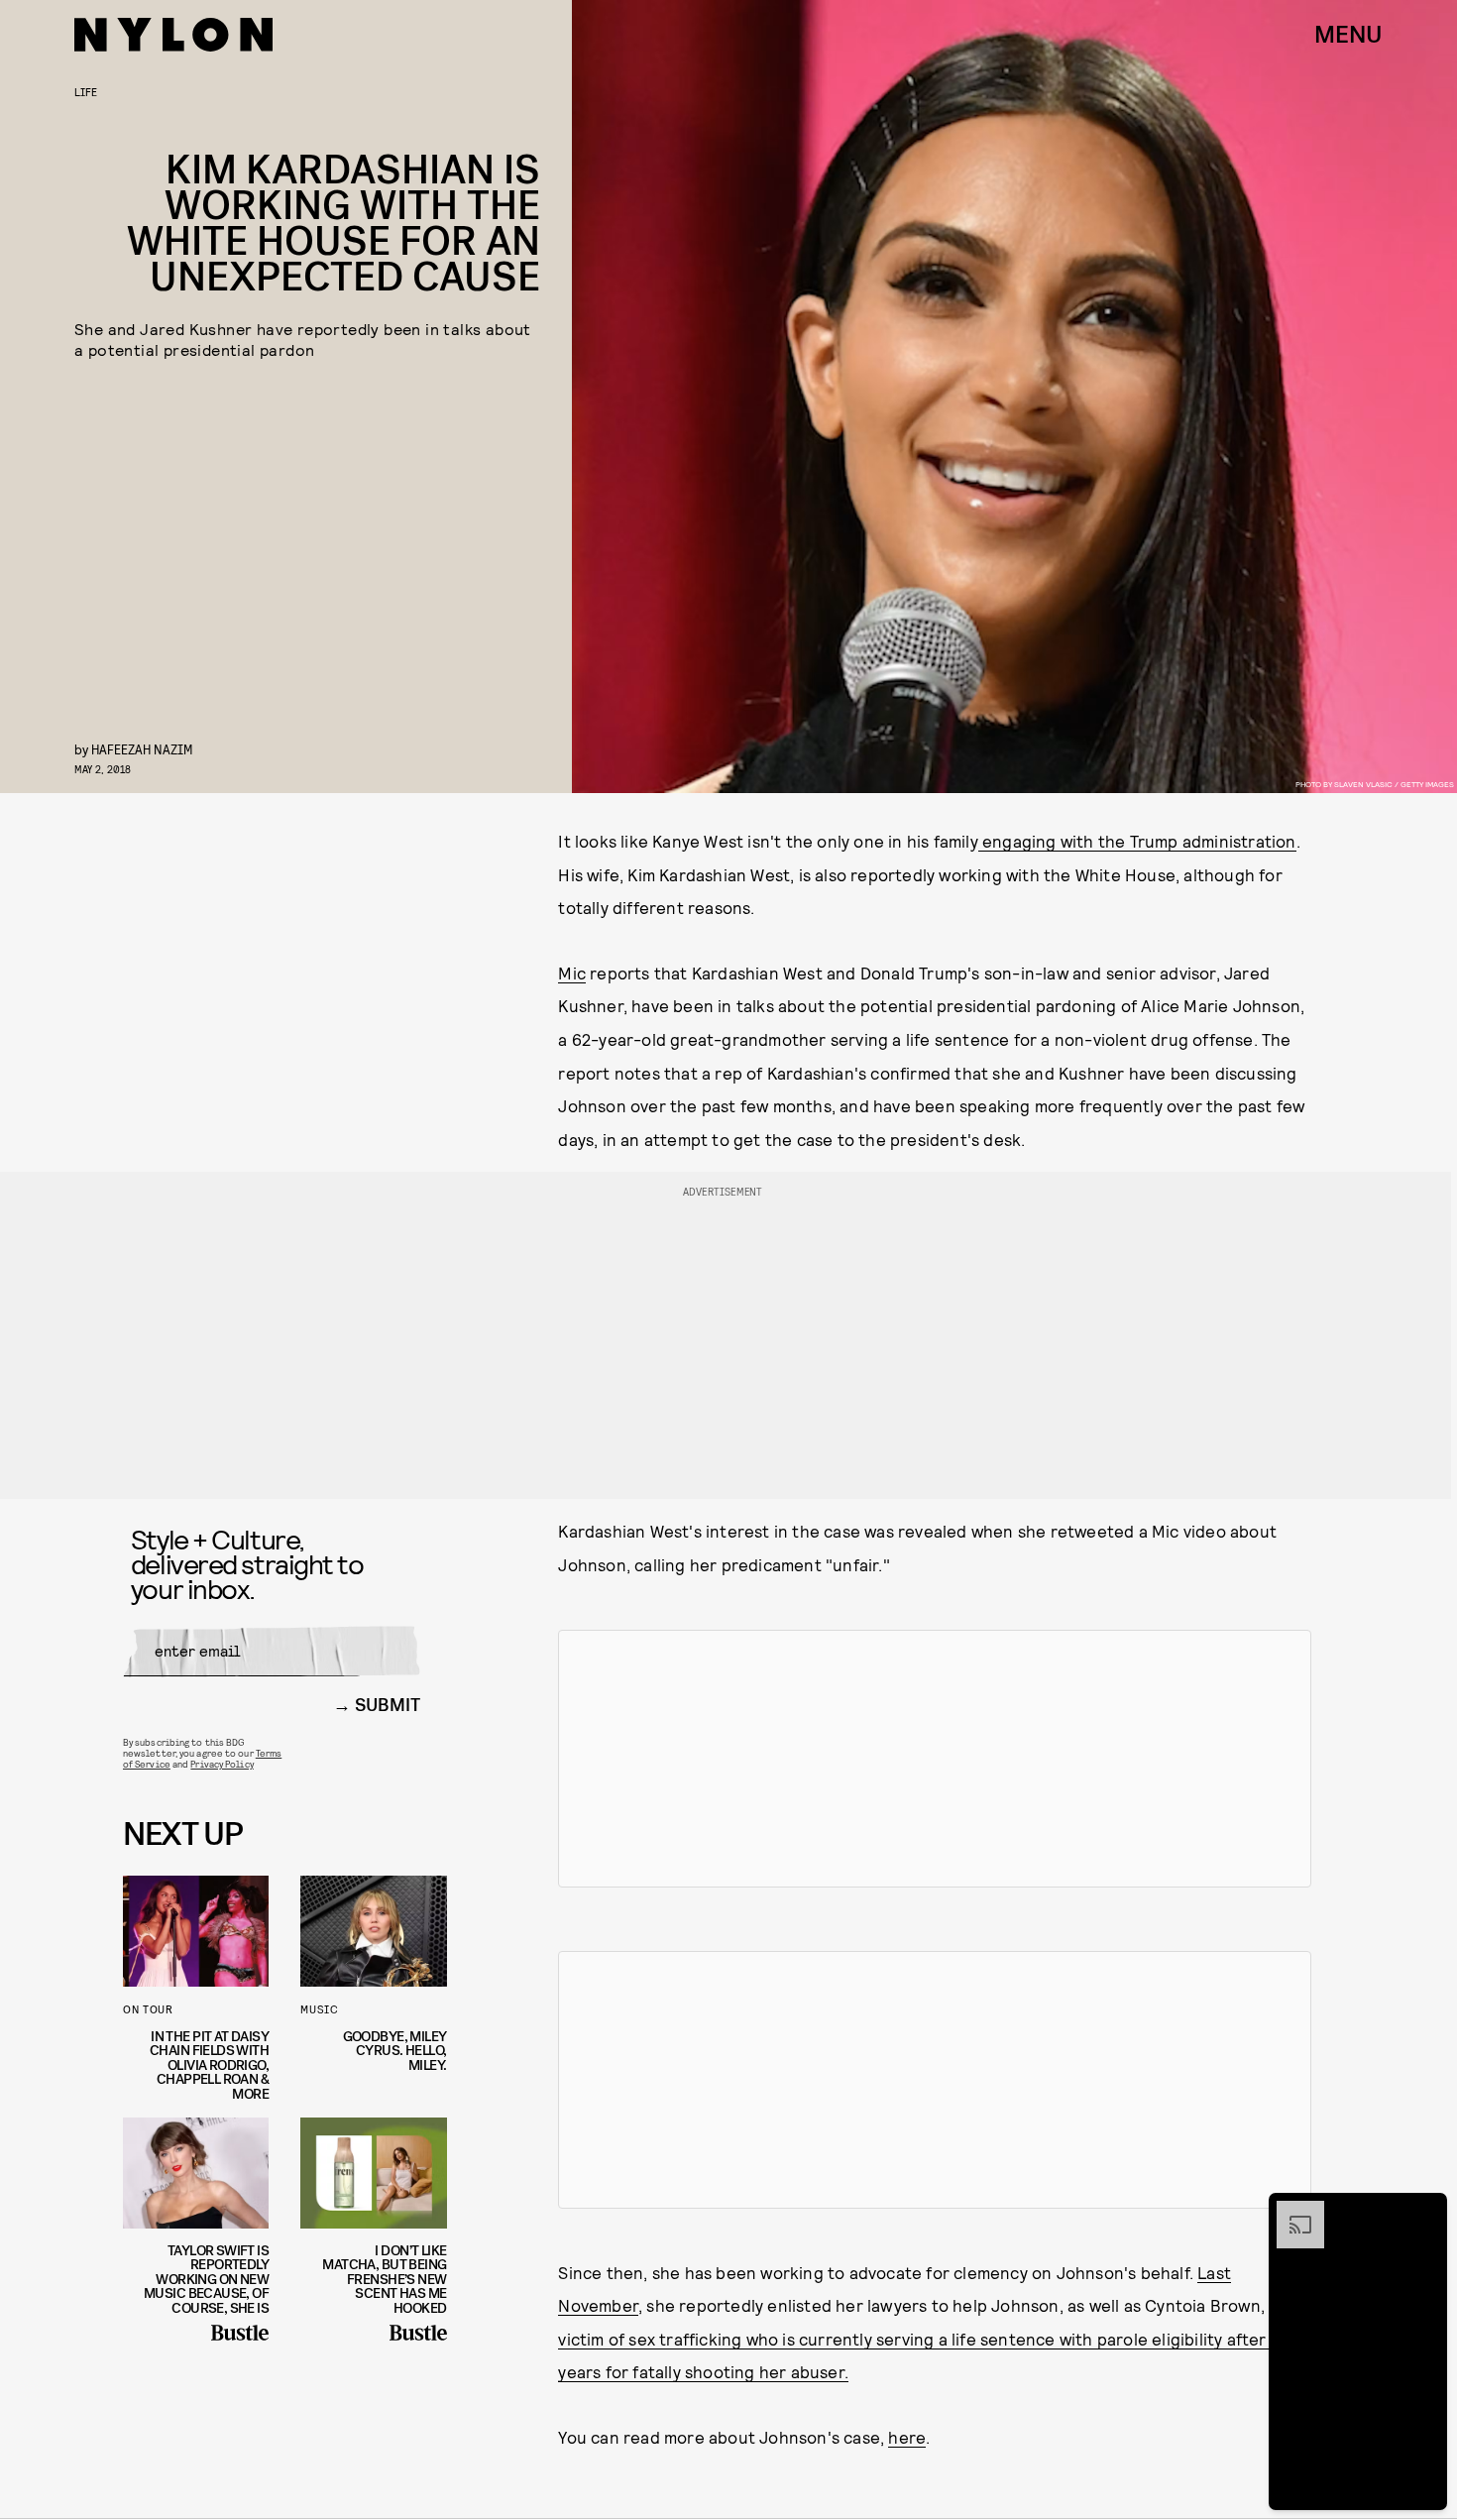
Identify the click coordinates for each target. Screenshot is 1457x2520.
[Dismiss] (1425, 2211)
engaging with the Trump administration (1137, 841)
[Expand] (1290, 2211)
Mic (572, 973)
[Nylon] (173, 35)
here (907, 2437)
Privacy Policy (222, 1764)
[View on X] (935, 1759)
